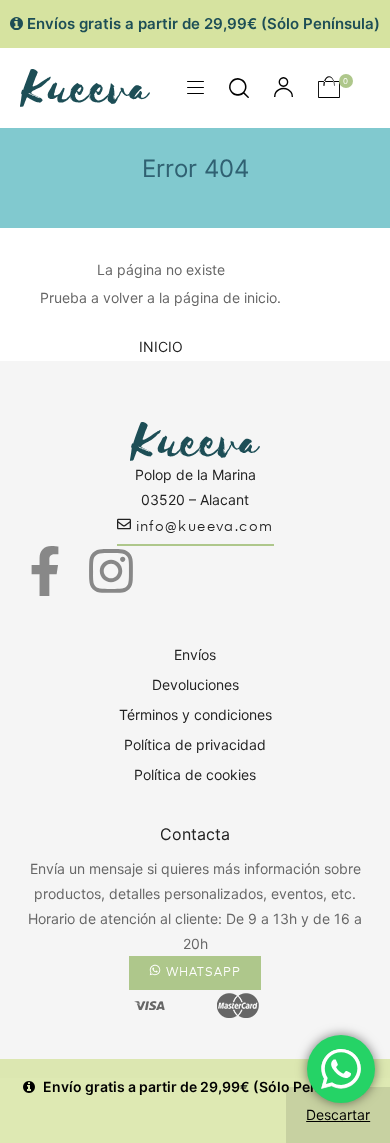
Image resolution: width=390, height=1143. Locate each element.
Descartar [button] (338, 1114)
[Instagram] (111, 571)
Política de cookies (195, 774)
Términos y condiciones (195, 714)
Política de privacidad (195, 744)
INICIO (161, 346)
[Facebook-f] (45, 571)
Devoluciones (195, 684)
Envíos (195, 654)
